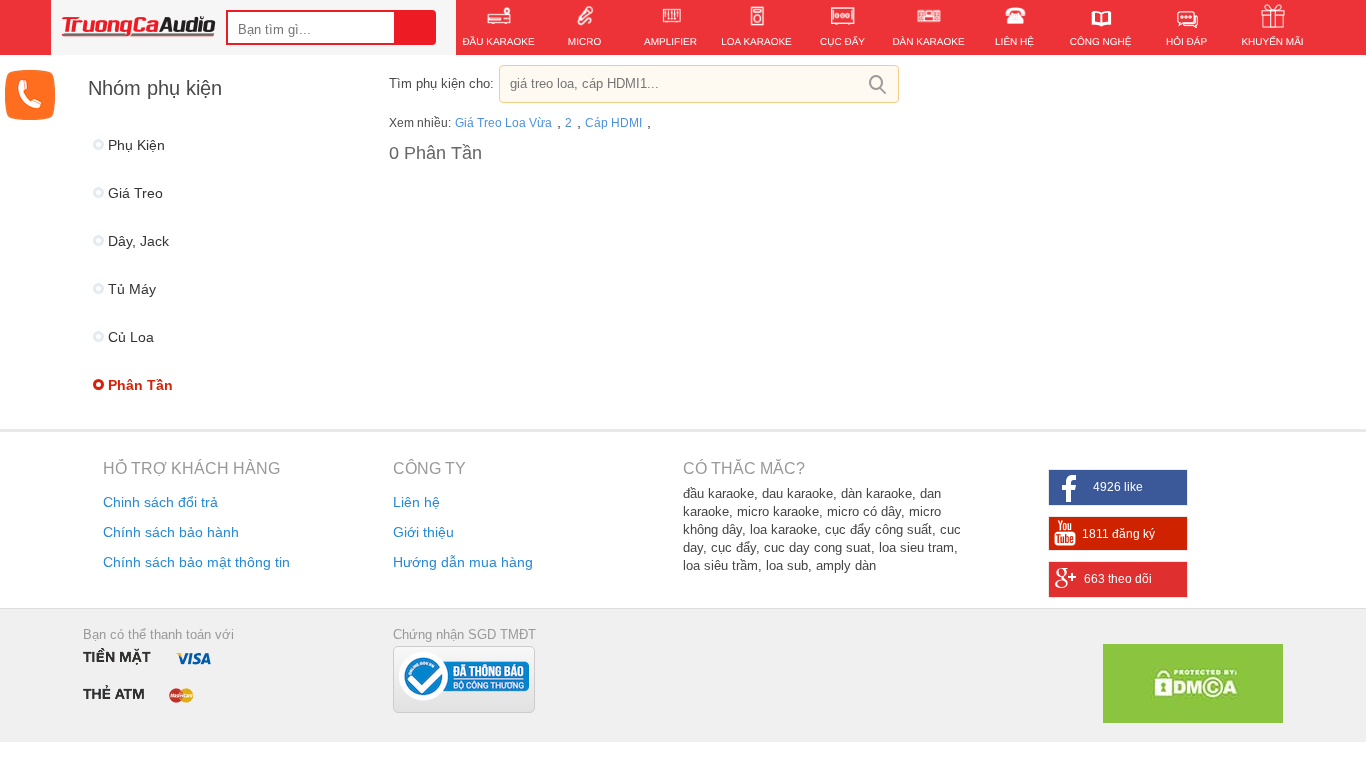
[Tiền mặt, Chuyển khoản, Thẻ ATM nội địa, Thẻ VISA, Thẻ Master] (152, 674)
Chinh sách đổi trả (160, 502)
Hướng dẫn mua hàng (463, 562)
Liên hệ (416, 502)
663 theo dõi (1118, 579)
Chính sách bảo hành (171, 532)
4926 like (1118, 487)
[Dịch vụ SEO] (1193, 718)
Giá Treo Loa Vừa (505, 123)
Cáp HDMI (615, 123)
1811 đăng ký (1118, 534)
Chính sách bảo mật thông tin (196, 562)
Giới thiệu (423, 532)
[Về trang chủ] (138, 29)
